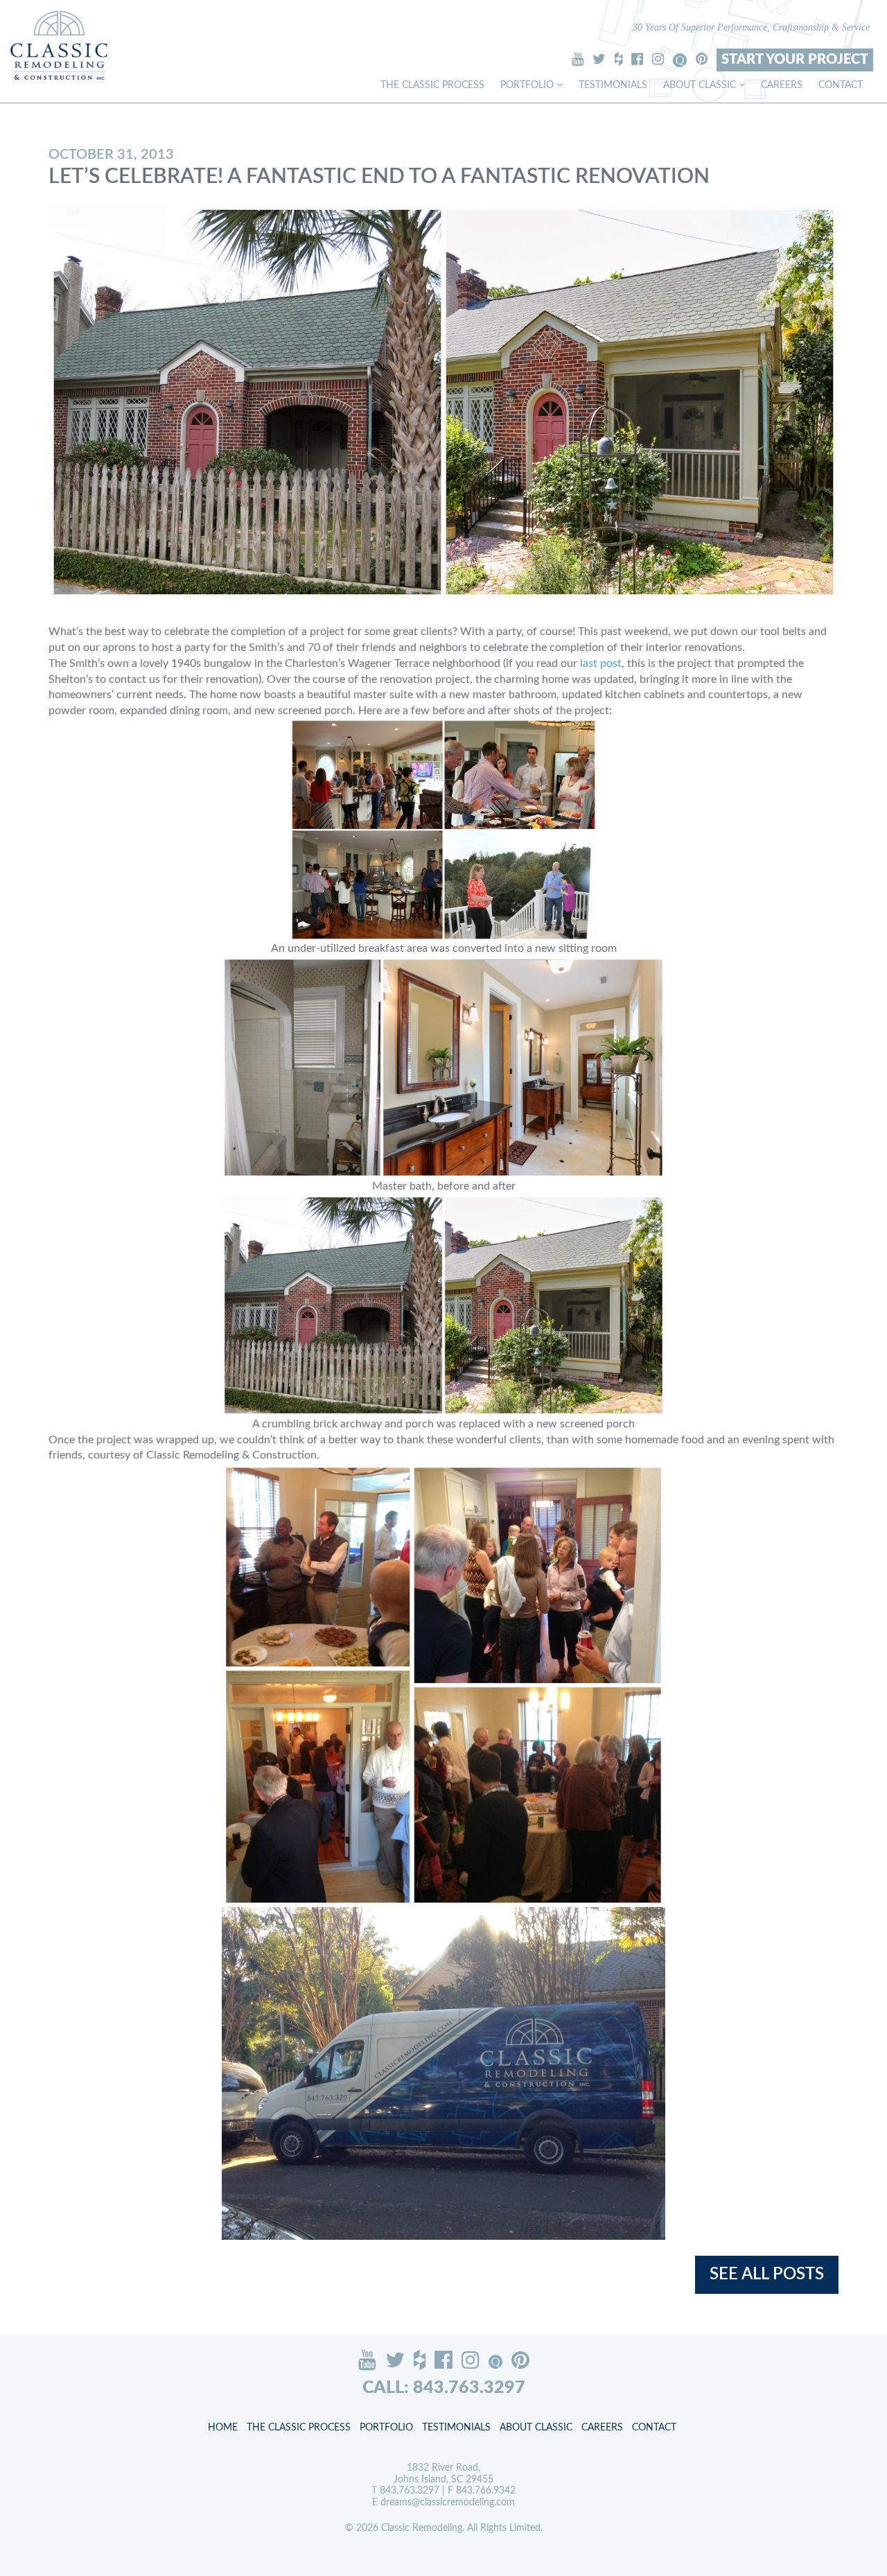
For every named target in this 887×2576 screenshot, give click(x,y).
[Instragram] (658, 59)
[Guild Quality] (680, 60)
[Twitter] (599, 59)
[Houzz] (618, 59)
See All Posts (767, 2274)
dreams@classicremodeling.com (448, 2503)
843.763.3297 (410, 2491)
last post (601, 663)
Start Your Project (795, 60)
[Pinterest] (702, 59)
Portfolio (528, 85)
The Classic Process (432, 85)
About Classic (701, 85)
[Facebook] (637, 59)
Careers (782, 85)
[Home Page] (59, 45)
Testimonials (613, 85)
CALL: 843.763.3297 (444, 2388)
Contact (841, 85)
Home (223, 2428)
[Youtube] (578, 59)
